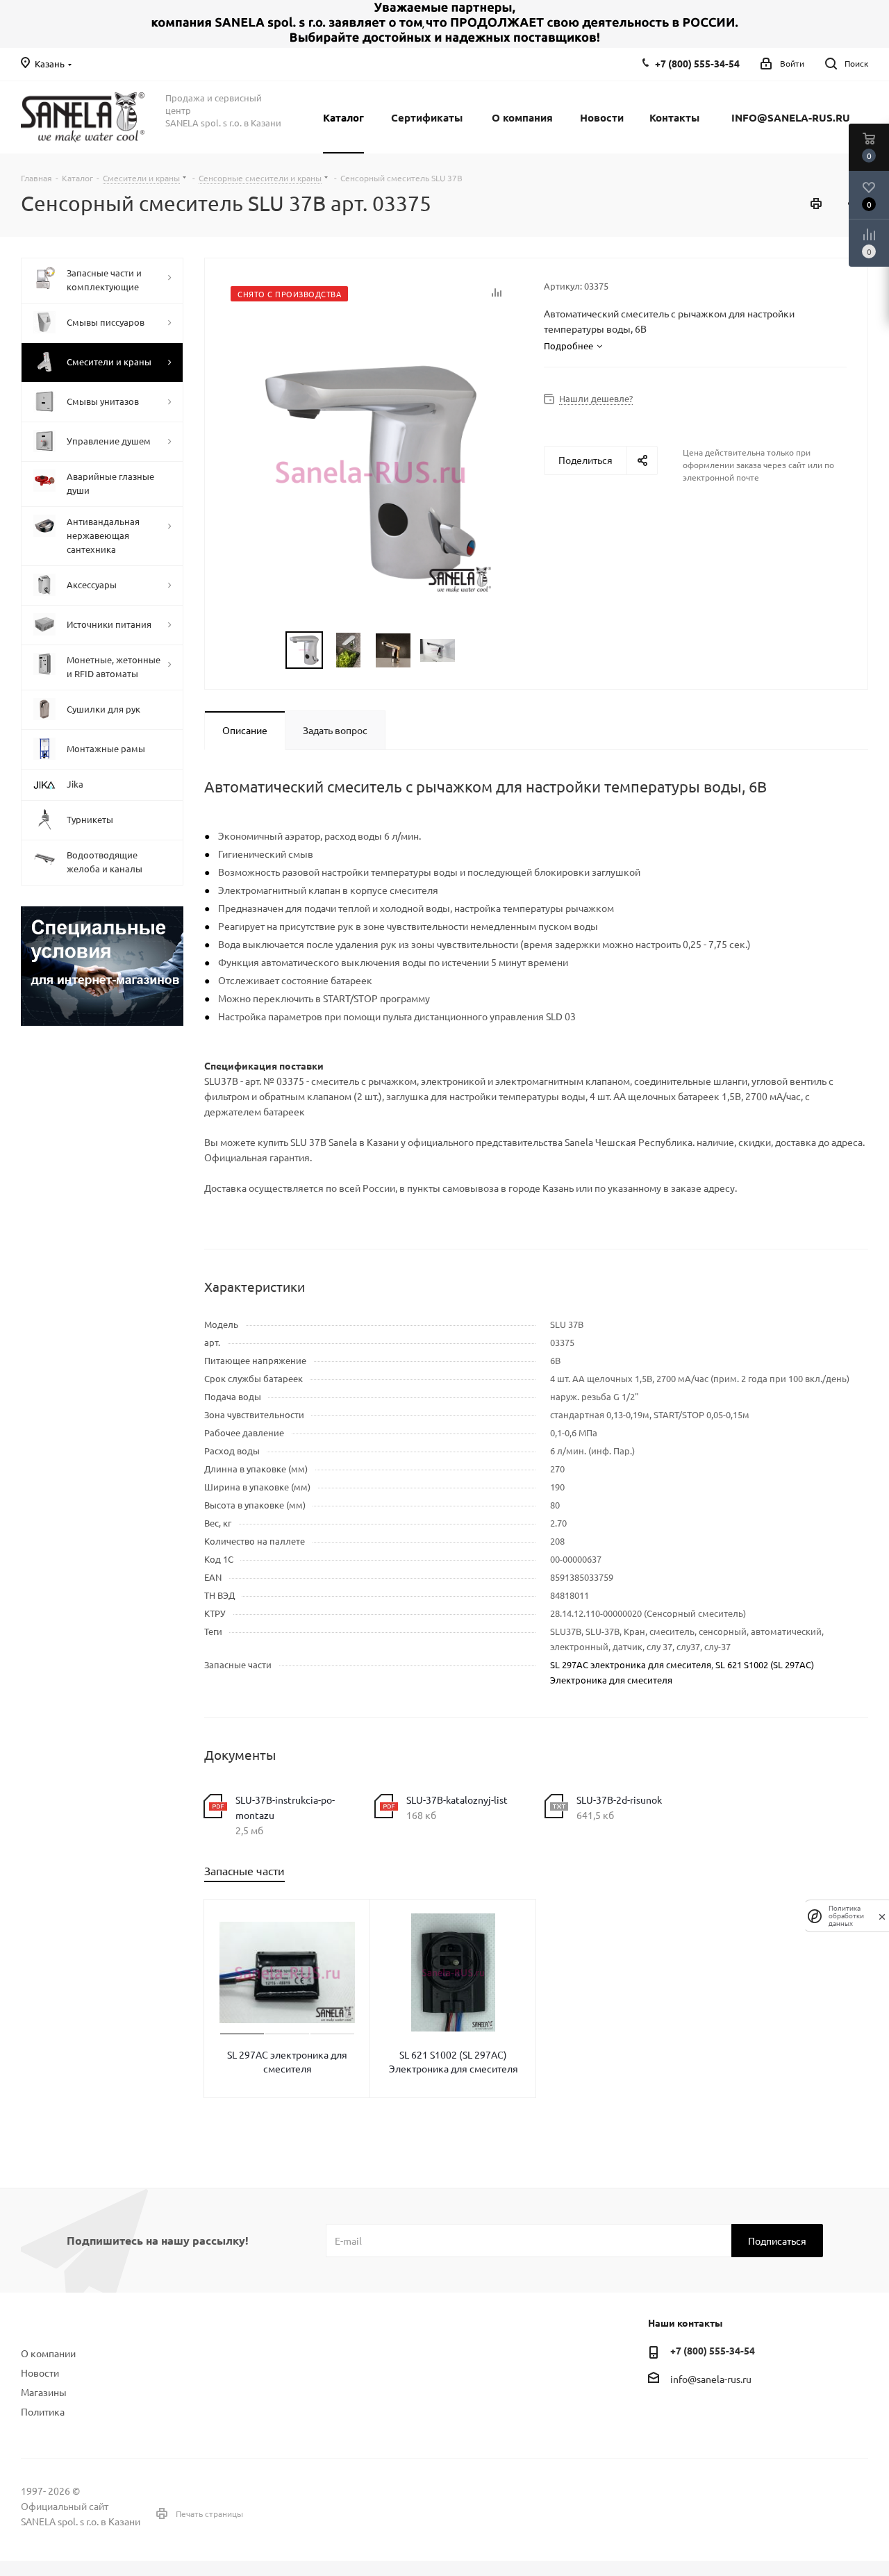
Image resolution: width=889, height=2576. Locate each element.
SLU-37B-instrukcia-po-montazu (285, 1807)
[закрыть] (882, 1916)
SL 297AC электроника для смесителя (631, 1664)
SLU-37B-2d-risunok (619, 1800)
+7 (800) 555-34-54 (697, 63)
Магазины (44, 2392)
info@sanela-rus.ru (711, 2379)
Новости (40, 2373)
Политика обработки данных (846, 1916)
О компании (48, 2353)
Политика (43, 2411)
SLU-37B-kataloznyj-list (457, 1800)
